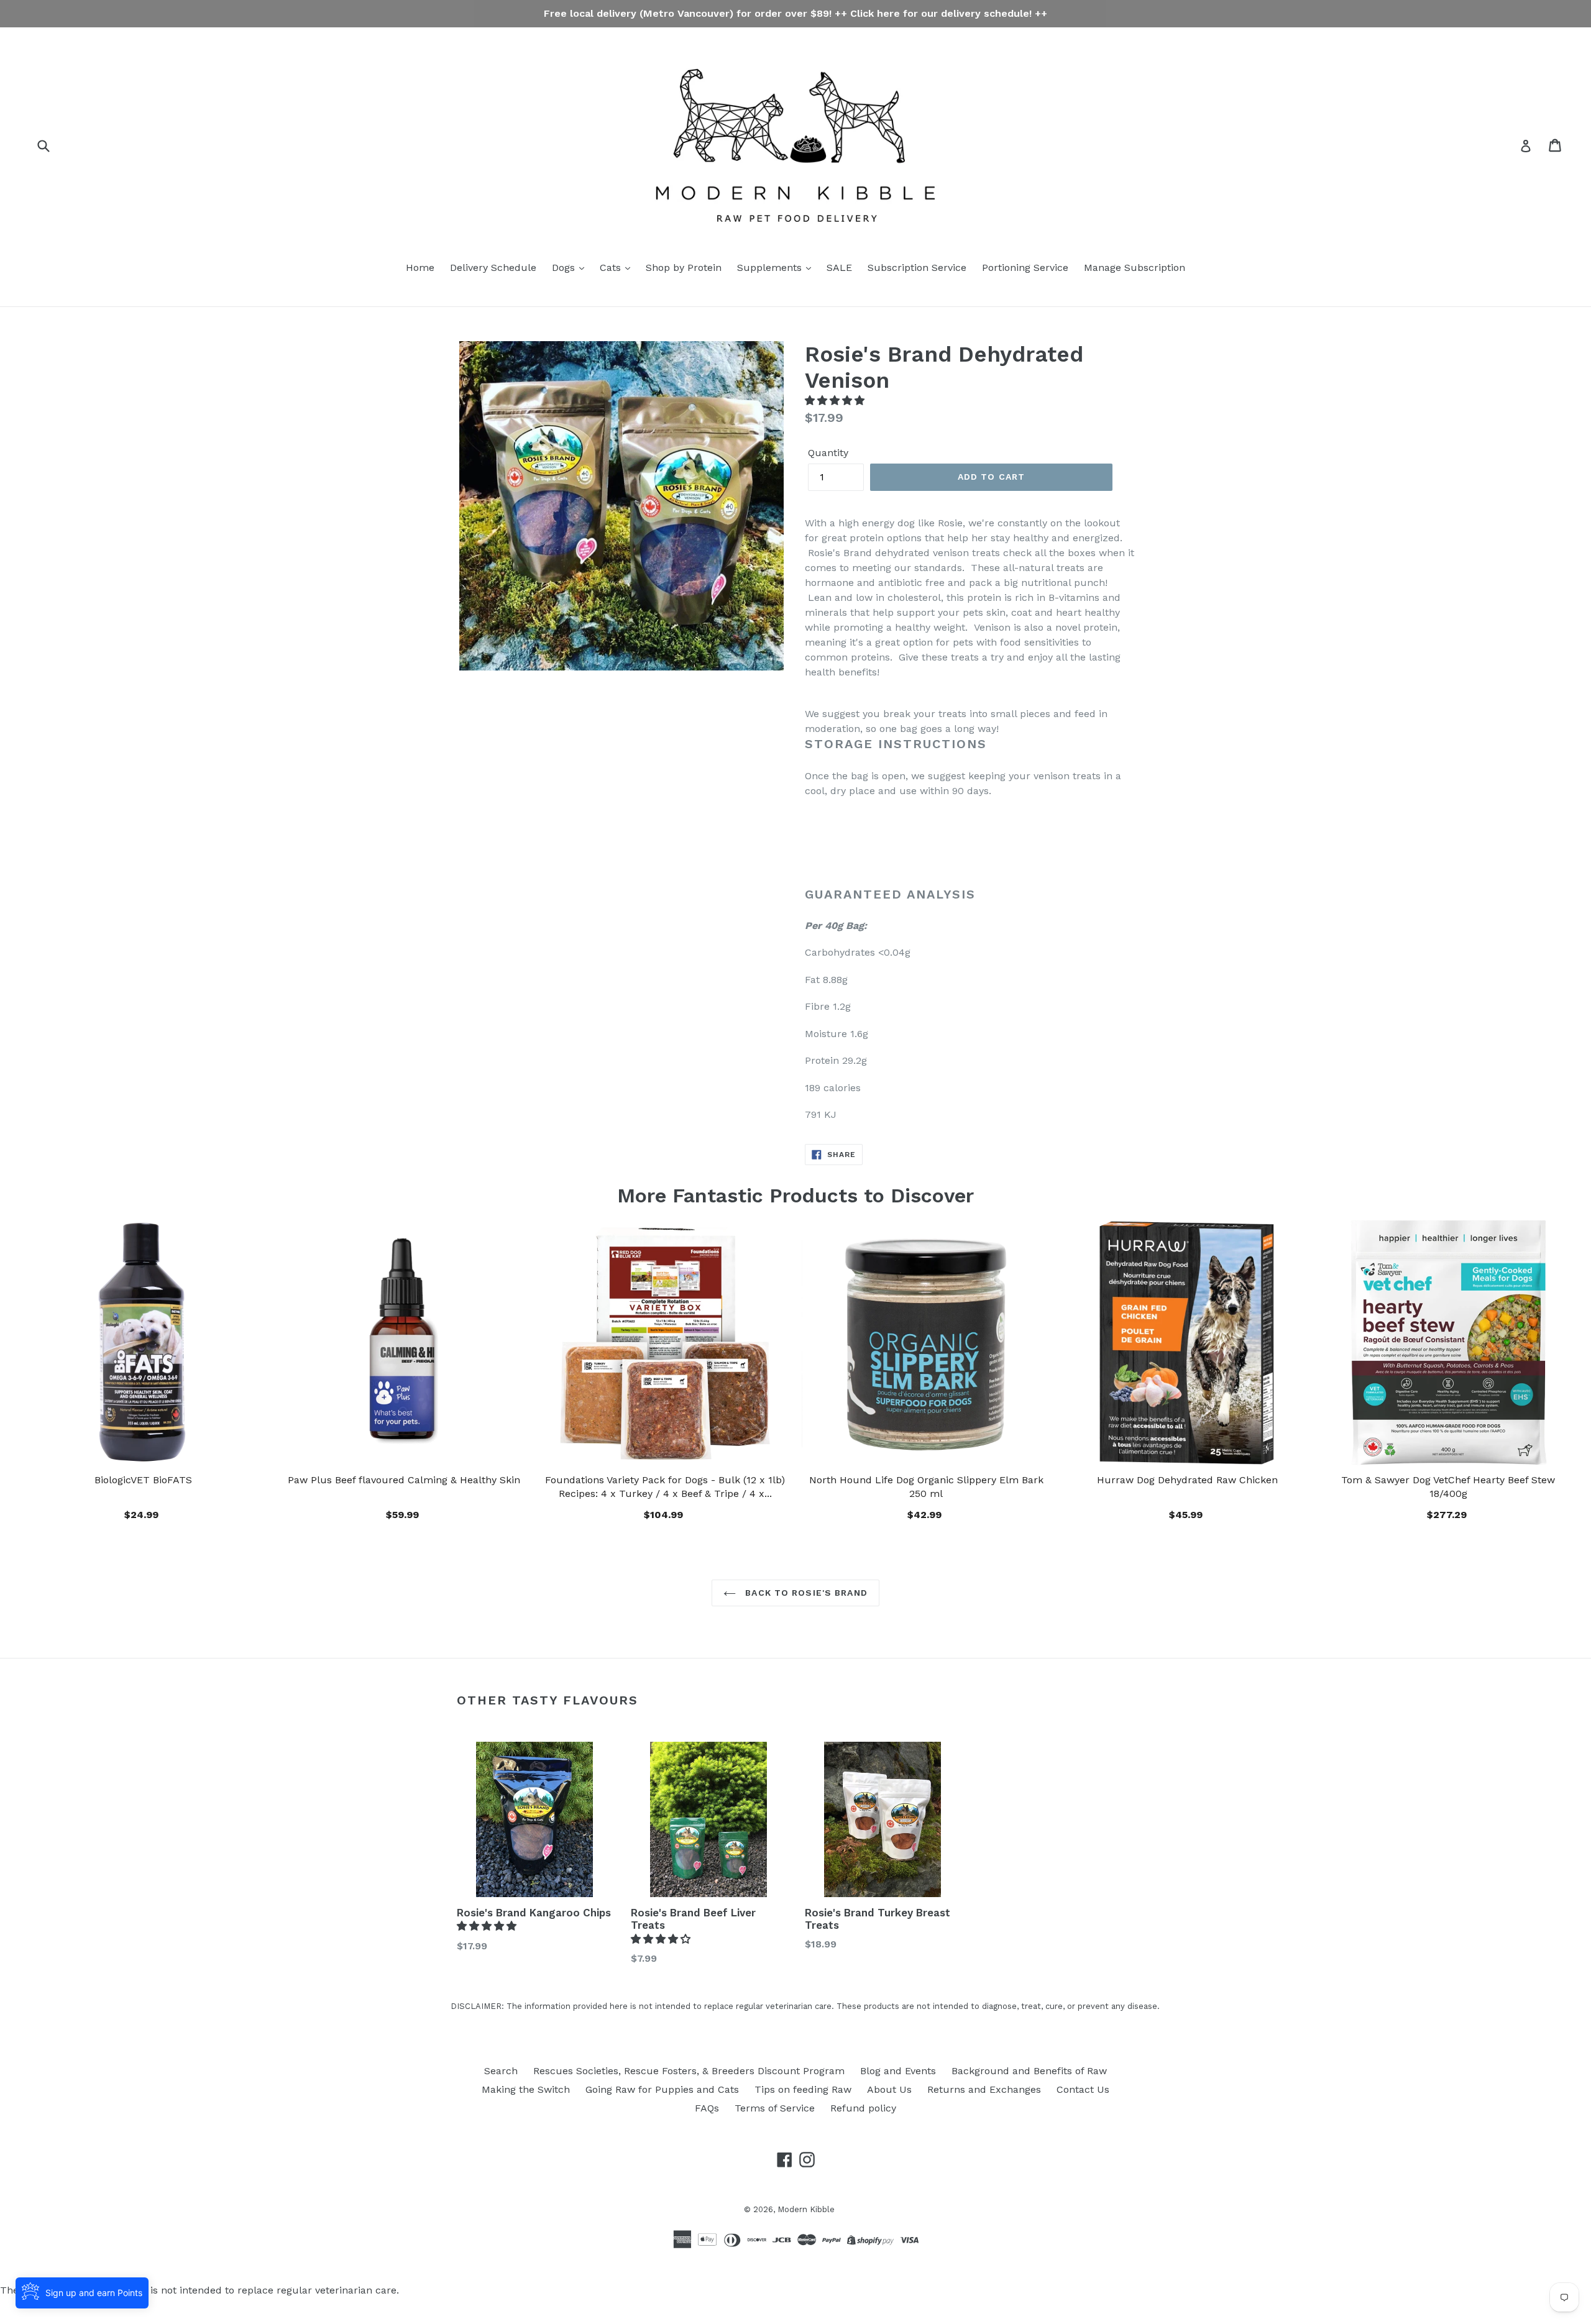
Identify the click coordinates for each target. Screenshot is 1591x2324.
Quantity (828, 453)
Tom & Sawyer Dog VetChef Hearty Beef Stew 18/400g (1448, 1487)
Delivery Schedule (493, 268)
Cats (612, 268)
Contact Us (1083, 2089)
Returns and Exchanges (984, 2089)
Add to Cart (665, 1513)
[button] (836, 400)
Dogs (565, 268)
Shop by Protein (684, 268)
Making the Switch (526, 2089)
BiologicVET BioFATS (143, 1480)
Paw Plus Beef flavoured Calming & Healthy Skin (404, 1480)
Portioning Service (1025, 268)
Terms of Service (775, 2108)
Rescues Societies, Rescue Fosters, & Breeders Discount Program (689, 2071)
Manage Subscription (1135, 268)
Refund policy (863, 2108)
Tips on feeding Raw (803, 2089)
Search (501, 2071)
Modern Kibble (806, 2209)
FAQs (707, 2108)
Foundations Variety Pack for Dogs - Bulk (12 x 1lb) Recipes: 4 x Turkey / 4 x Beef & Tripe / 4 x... (665, 1487)
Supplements (771, 268)
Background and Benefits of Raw (1029, 2071)
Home (420, 268)
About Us (889, 2089)
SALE (839, 268)
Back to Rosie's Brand (805, 1593)
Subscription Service (917, 268)
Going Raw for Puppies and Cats (662, 2089)
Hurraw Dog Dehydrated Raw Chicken (1187, 1480)
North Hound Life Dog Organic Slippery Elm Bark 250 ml (926, 1487)
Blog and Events (898, 2071)
